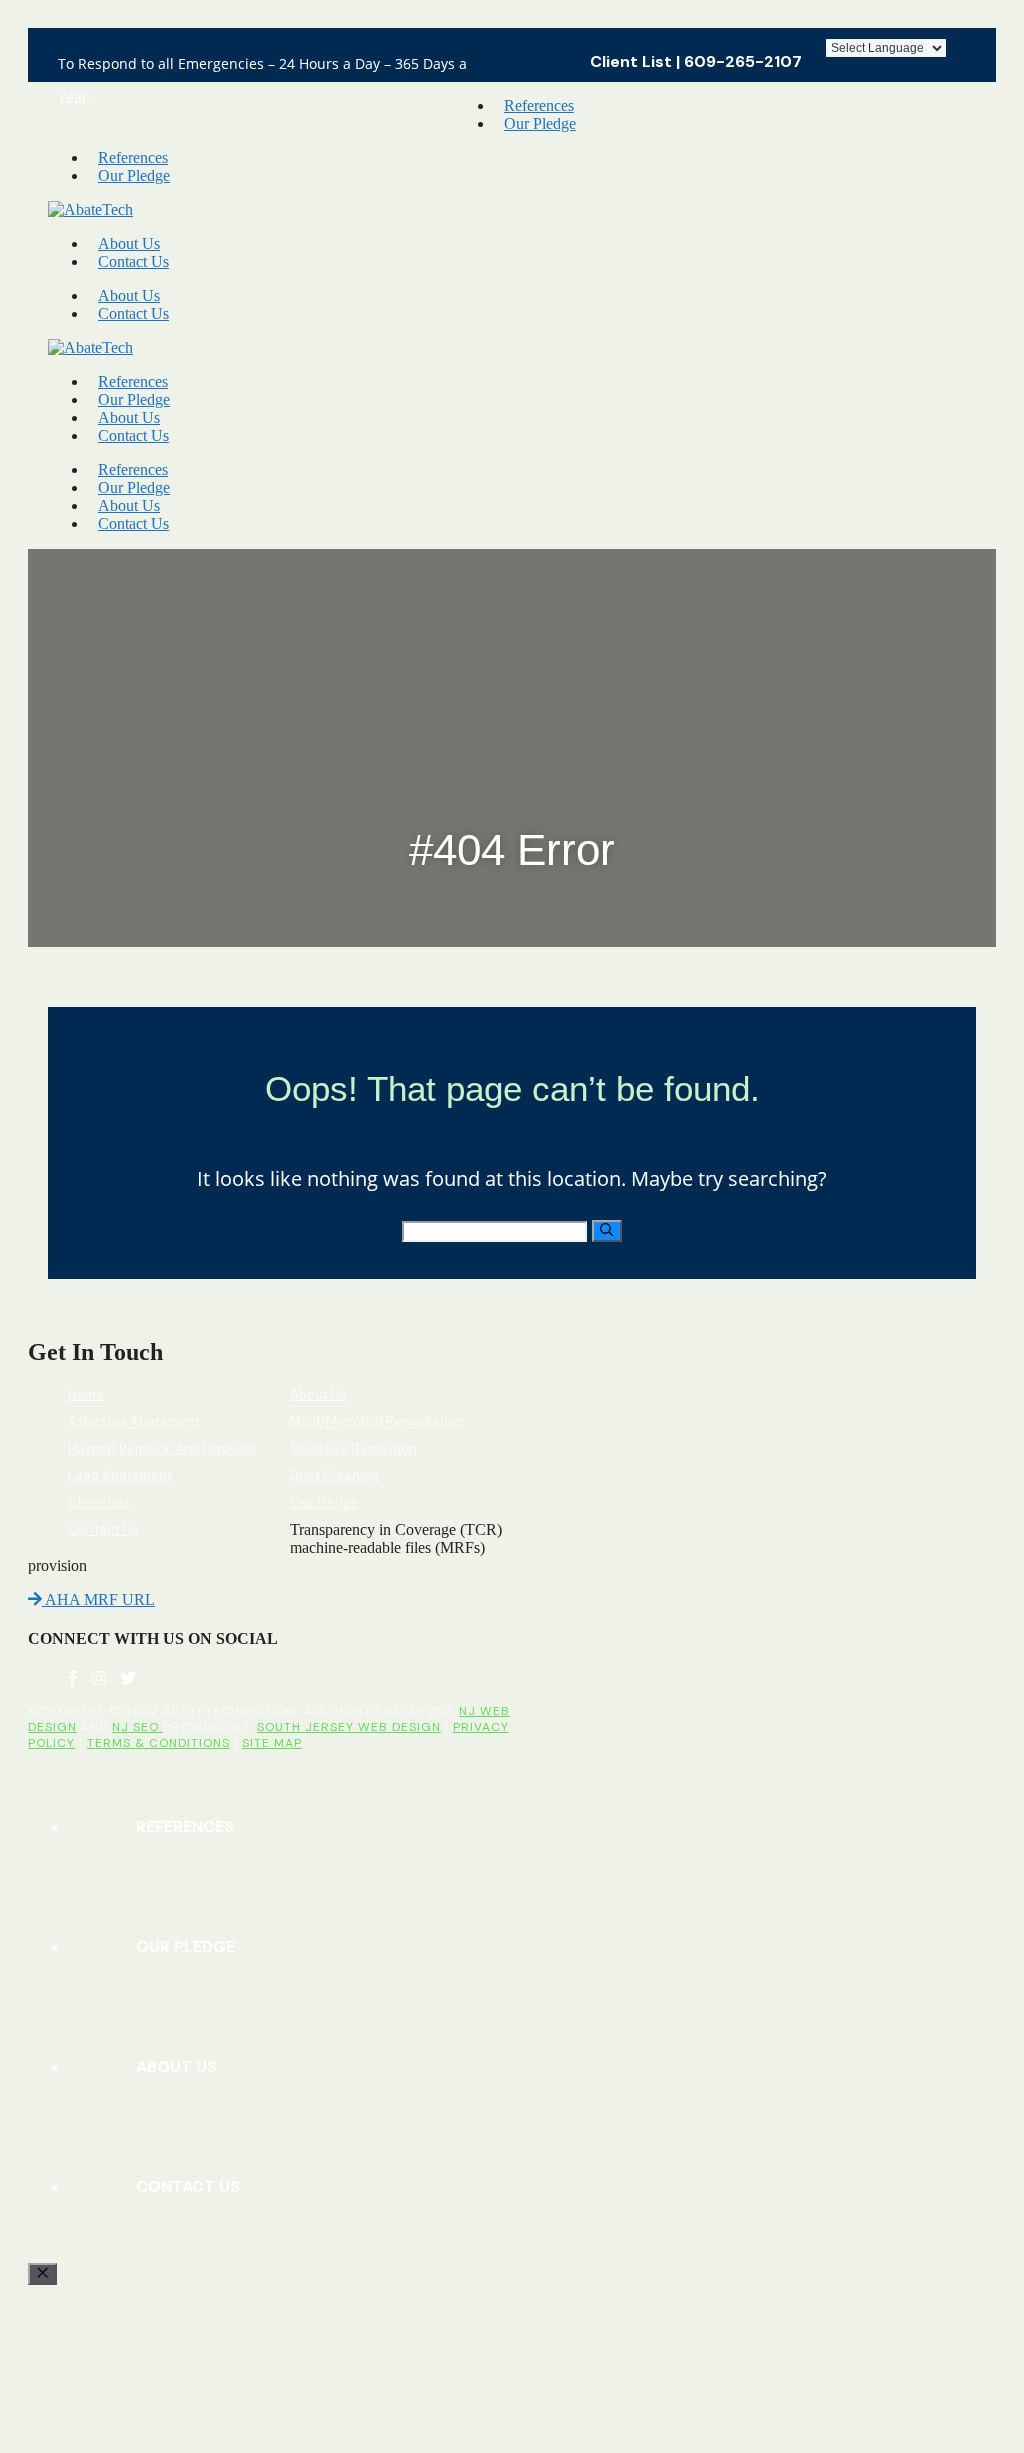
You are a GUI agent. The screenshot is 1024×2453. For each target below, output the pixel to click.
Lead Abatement (120, 1475)
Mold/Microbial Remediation (377, 1421)
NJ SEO (137, 1727)
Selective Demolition (353, 1448)
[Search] (606, 1231)
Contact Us (133, 261)
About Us (129, 243)
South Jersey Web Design (349, 1727)
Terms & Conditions (158, 1743)
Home (86, 1394)
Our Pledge (540, 123)
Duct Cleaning (334, 1475)
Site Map (272, 1743)
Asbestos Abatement (134, 1421)
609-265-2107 (743, 61)
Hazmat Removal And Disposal (162, 1448)
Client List (631, 61)
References (539, 105)
